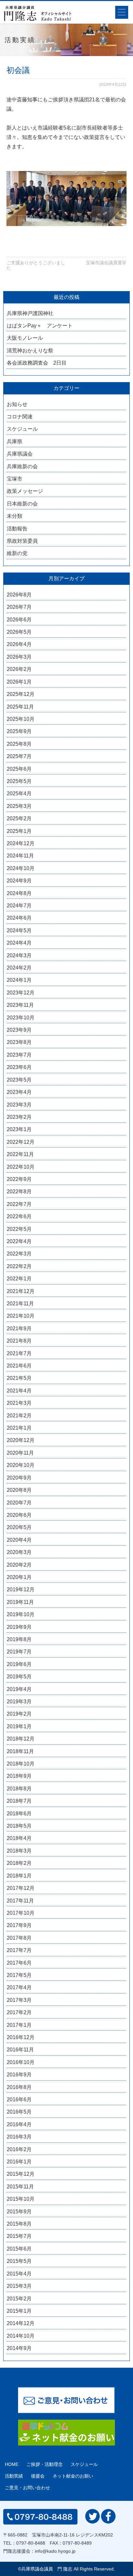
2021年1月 (19, 1428)
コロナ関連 (20, 417)
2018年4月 (19, 1838)
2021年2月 (19, 1416)
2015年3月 (19, 2286)
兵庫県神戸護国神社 (30, 313)
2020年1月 (19, 1577)
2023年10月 (21, 1018)
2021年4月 (19, 1391)
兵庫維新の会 (22, 466)
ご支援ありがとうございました (36, 265)
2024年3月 (19, 955)
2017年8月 (19, 1938)
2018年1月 (19, 1876)
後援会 (38, 2476)
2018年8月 (19, 1789)
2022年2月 (19, 1266)
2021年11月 (20, 1304)
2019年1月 (19, 1726)
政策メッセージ (25, 491)
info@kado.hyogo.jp (55, 2551)
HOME (12, 2464)
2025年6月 (19, 769)
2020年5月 (19, 1527)
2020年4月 (19, 1540)
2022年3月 (19, 1254)
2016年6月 (19, 2099)
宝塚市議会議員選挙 (106, 263)
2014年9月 (19, 2348)
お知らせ (17, 404)
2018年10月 (21, 1764)
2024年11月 (20, 856)
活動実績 (14, 2476)
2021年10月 (21, 1316)
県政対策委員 (22, 541)
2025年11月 (20, 707)
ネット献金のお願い (73, 2476)
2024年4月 (19, 943)
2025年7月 (19, 756)
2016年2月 (19, 2149)
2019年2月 (19, 1714)
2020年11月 (20, 1453)
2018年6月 (19, 1814)
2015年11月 (20, 2187)
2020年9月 (19, 1478)
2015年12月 (21, 2174)
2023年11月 (20, 1005)
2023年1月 (19, 1129)
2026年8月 (19, 595)
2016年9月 (19, 2075)
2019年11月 (20, 1602)
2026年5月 (19, 632)
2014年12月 (21, 2323)
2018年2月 (19, 1863)
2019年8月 (19, 1639)
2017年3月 (19, 2000)
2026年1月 (19, 682)
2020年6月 (19, 1515)
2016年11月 (20, 2050)
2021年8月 (19, 1341)
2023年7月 (19, 1055)
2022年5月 (19, 1229)
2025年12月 (21, 694)
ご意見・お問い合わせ (27, 2488)
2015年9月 (19, 2212)
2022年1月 (19, 1279)
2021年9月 (19, 1328)
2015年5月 (19, 2261)
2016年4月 (19, 2124)
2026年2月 (19, 669)
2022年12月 (21, 1142)
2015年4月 (19, 2274)
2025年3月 (19, 806)
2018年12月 (21, 1739)
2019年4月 (19, 1689)
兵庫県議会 (20, 454)
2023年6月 (19, 1067)
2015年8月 (19, 2224)
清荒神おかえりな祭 (30, 351)
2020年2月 (19, 1565)
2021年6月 (19, 1366)
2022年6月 (19, 1216)
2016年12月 (21, 2037)
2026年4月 (19, 644)
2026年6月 (19, 620)
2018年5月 (19, 1826)
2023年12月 (21, 993)
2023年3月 (19, 1105)
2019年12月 (21, 1589)
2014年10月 (21, 2336)
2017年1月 (19, 2025)
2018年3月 (19, 1851)
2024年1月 (19, 980)
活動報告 (17, 529)
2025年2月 (19, 818)
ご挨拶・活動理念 (45, 2464)
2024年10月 (21, 868)
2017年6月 (19, 1963)
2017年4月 (19, 1987)
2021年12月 (21, 1291)
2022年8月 (19, 1192)
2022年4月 (19, 1241)
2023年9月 (19, 1030)
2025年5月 (19, 781)
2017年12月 (21, 1888)
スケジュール (22, 429)
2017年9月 (19, 1925)
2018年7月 (19, 1801)
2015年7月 (19, 2236)
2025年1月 (19, 831)
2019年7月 (19, 1652)
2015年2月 (19, 2299)
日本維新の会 (22, 504)
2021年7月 (19, 1353)
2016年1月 (19, 2162)
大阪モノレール (25, 338)
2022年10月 (21, 1167)
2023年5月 (19, 1080)
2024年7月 (19, 906)
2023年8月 (19, 1042)
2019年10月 (21, 1614)
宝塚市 (15, 479)
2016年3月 (19, 2137)
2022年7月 (19, 1204)
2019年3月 (19, 1702)
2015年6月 (19, 2249)
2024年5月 (19, 931)
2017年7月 (19, 1950)
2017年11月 (20, 1901)
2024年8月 (19, 893)
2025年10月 (21, 719)
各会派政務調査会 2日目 (37, 363)
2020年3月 (19, 1552)
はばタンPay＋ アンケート (40, 326)
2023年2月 (19, 1117)
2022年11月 (20, 1154)
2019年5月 (19, 1677)
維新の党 (17, 553)
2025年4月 (19, 794)
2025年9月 (19, 731)
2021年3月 (19, 1403)
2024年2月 (19, 968)
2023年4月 (19, 1092)
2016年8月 (19, 2087)
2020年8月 (19, 1490)
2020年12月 (21, 1440)
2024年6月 (19, 918)
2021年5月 (19, 1378)
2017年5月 (19, 1975)
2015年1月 (19, 2311)
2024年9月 (19, 881)
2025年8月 (19, 744)
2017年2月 (19, 2012)
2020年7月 (19, 1503)
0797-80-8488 (31, 2543)
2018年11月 (20, 1751)
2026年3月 (19, 657)
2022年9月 (19, 1179)
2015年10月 (21, 2199)
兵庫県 (15, 442)
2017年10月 (21, 1913)
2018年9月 (19, 1776)
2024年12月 (21, 843)
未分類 (15, 516)
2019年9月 (19, 1627)
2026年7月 (19, 607)
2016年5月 (19, 2112)
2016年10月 (21, 2062)
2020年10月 (21, 1465)
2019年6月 (19, 1664)
